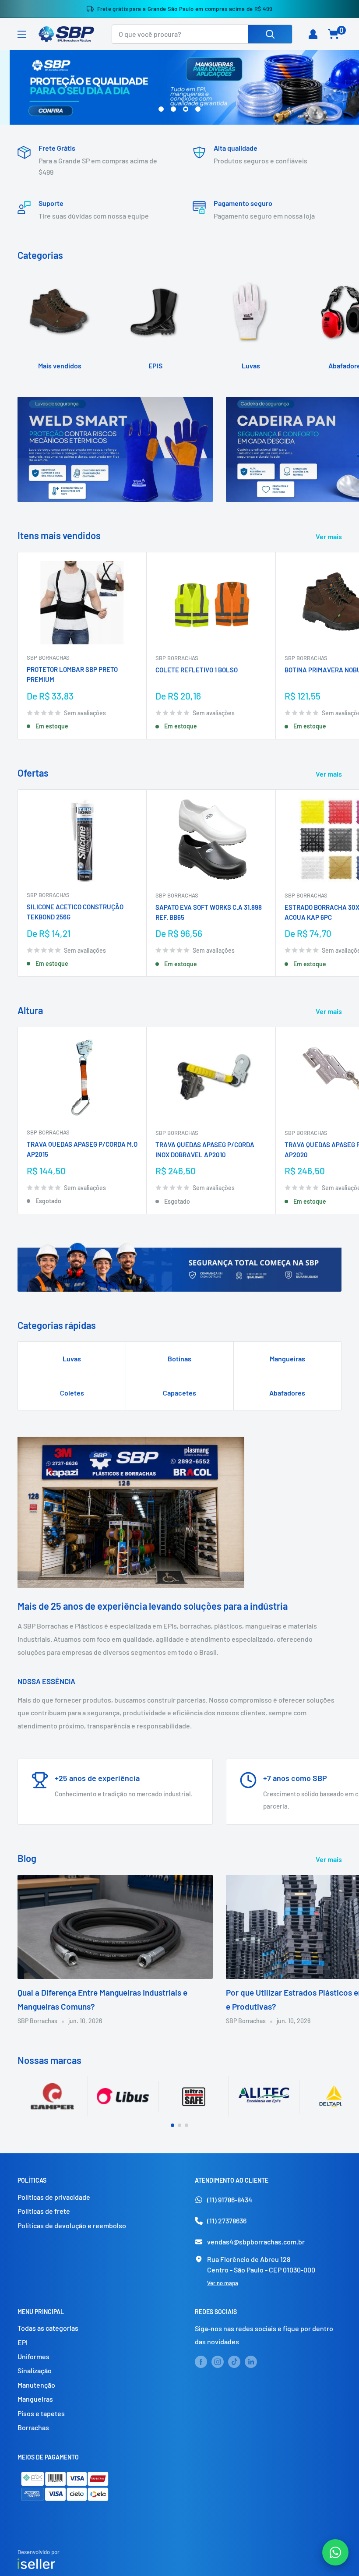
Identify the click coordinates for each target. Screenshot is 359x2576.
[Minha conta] (313, 34)
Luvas (72, 1359)
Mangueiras (287, 1359)
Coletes (72, 1393)
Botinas (179, 1359)
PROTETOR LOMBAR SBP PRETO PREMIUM (72, 674)
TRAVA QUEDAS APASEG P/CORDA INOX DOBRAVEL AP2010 (205, 1150)
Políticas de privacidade (54, 2197)
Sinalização (35, 2370)
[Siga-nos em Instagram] (218, 2361)
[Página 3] (187, 2125)
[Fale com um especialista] (335, 2552)
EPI (23, 2342)
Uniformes (33, 2356)
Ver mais (329, 536)
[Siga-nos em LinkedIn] (251, 2361)
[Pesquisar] (270, 34)
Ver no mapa (223, 2283)
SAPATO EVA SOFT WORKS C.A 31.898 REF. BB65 (209, 912)
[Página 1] (172, 2125)
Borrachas (33, 2427)
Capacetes (179, 1393)
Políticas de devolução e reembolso (72, 2225)
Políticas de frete (44, 2211)
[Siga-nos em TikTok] (234, 2361)
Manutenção (36, 2385)
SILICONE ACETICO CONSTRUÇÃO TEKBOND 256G (75, 912)
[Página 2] (179, 2125)
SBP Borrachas (48, 657)
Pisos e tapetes (41, 2413)
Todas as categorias (48, 2328)
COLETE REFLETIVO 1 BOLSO (197, 670)
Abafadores (287, 1393)
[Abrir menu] (22, 34)
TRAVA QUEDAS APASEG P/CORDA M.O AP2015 (82, 1149)
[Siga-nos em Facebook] (201, 2361)
